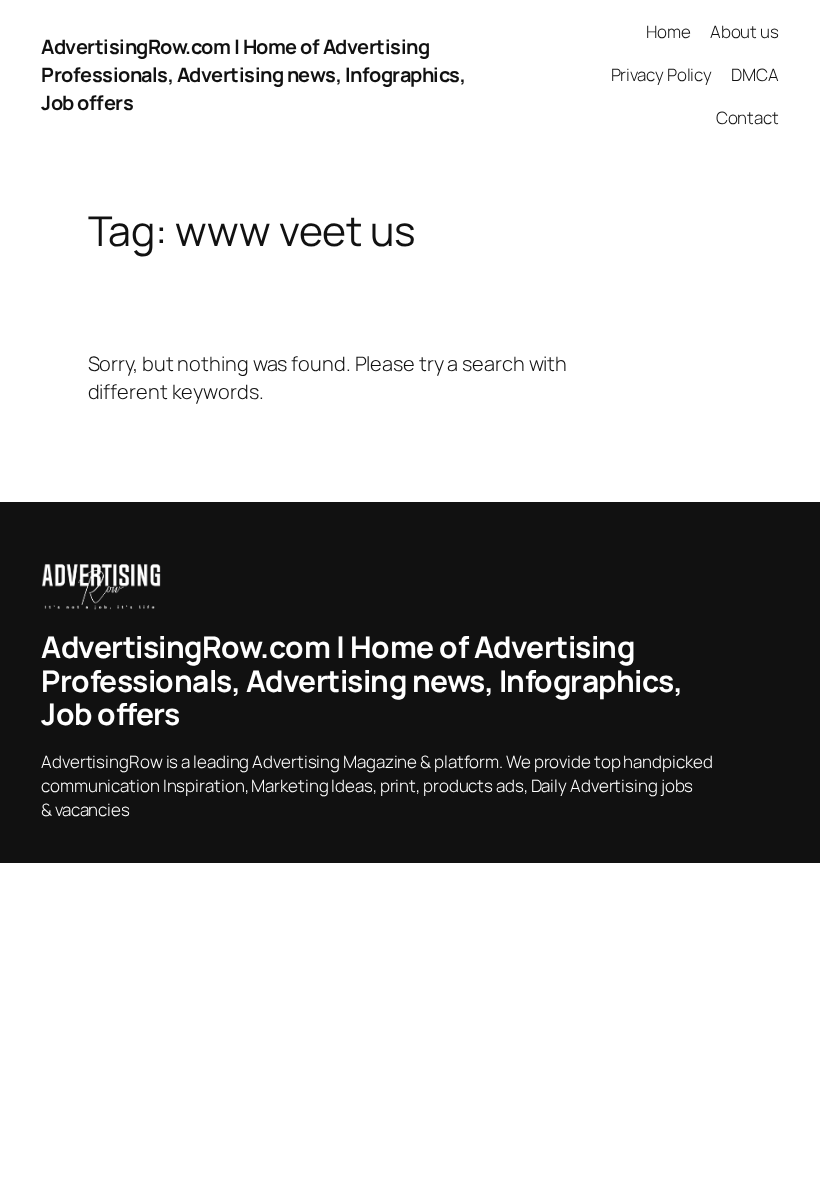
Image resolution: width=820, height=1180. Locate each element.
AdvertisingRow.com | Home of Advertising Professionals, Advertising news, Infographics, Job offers (253, 74)
